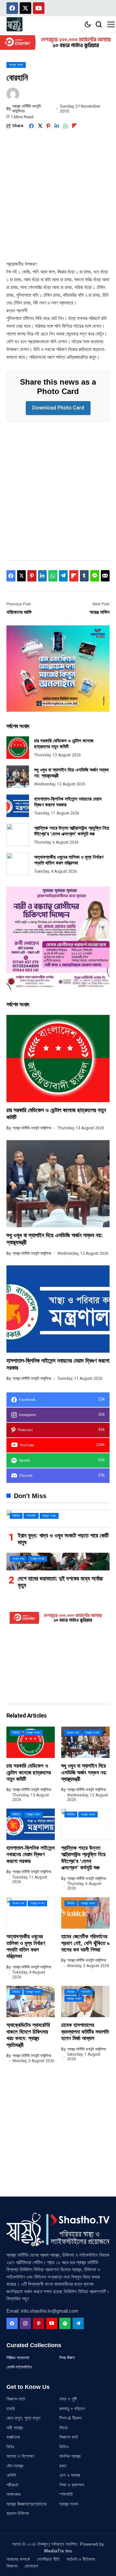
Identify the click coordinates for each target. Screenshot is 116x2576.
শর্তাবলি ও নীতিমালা (81, 2559)
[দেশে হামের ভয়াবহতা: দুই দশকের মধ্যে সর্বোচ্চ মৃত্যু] (58, 1562)
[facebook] (12, 2323)
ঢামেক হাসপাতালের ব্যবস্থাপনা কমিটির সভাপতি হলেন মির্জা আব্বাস (85, 2032)
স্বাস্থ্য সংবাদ (69, 2504)
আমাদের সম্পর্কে (18, 2559)
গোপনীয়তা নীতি (48, 2559)
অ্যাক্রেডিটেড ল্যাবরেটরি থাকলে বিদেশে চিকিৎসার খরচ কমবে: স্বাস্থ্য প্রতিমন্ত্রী (28, 2035)
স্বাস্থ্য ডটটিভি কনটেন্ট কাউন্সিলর (27, 109)
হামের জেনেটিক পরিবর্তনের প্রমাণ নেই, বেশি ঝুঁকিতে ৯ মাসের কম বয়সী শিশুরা (85, 1943)
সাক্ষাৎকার (14, 2494)
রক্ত (63, 2466)
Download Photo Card (58, 408)
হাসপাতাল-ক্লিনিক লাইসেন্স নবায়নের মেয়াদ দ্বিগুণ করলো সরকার (31, 1855)
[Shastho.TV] (15, 24)
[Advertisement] (58, 199)
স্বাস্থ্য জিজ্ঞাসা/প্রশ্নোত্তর (27, 2504)
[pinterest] (39, 2323)
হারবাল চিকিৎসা (18, 2513)
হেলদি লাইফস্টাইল (19, 2367)
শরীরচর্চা (12, 2485)
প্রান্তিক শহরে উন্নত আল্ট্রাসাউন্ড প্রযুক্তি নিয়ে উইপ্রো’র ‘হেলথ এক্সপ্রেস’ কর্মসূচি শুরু (72, 831)
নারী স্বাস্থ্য (15, 2428)
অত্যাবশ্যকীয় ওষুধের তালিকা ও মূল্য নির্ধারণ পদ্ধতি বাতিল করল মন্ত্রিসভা (69, 860)
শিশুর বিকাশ (67, 2358)
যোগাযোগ (31, 2566)
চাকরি (11, 2409)
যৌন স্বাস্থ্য (15, 2466)
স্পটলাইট (66, 2494)
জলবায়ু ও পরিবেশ (72, 2409)
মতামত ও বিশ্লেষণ (20, 2456)
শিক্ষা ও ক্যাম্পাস (72, 2485)
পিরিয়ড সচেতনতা (18, 2358)
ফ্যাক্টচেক (13, 2437)
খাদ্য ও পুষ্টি (68, 2399)
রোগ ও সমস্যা (70, 2475)
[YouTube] (52, 2323)
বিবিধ (10, 2447)
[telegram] (78, 2323)
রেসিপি (11, 2475)
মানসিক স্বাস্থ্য (70, 2456)
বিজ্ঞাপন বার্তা (16, 2399)
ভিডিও (64, 2447)
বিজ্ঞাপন (12, 2566)
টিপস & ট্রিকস (70, 2418)
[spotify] (65, 2323)
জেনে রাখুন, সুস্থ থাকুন (23, 2418)
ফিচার (63, 2428)
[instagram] (25, 2323)
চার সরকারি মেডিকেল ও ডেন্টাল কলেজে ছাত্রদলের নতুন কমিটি (64, 744)
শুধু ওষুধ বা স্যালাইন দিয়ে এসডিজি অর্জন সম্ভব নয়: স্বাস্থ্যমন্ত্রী (84, 1772)
